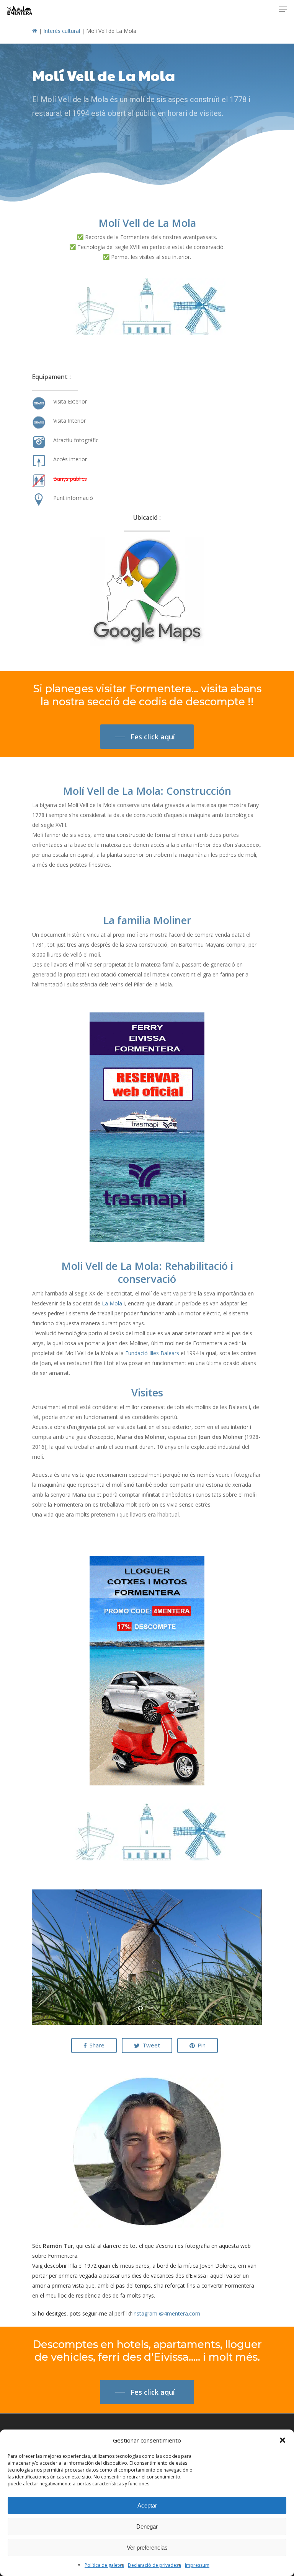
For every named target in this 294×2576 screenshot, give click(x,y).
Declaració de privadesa (154, 2565)
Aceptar (147, 2505)
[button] (283, 2440)
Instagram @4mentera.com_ (167, 2313)
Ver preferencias (147, 2548)
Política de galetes (104, 2565)
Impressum (197, 2565)
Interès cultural (62, 31)
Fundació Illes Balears (152, 1353)
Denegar (147, 2526)
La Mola (112, 1303)
